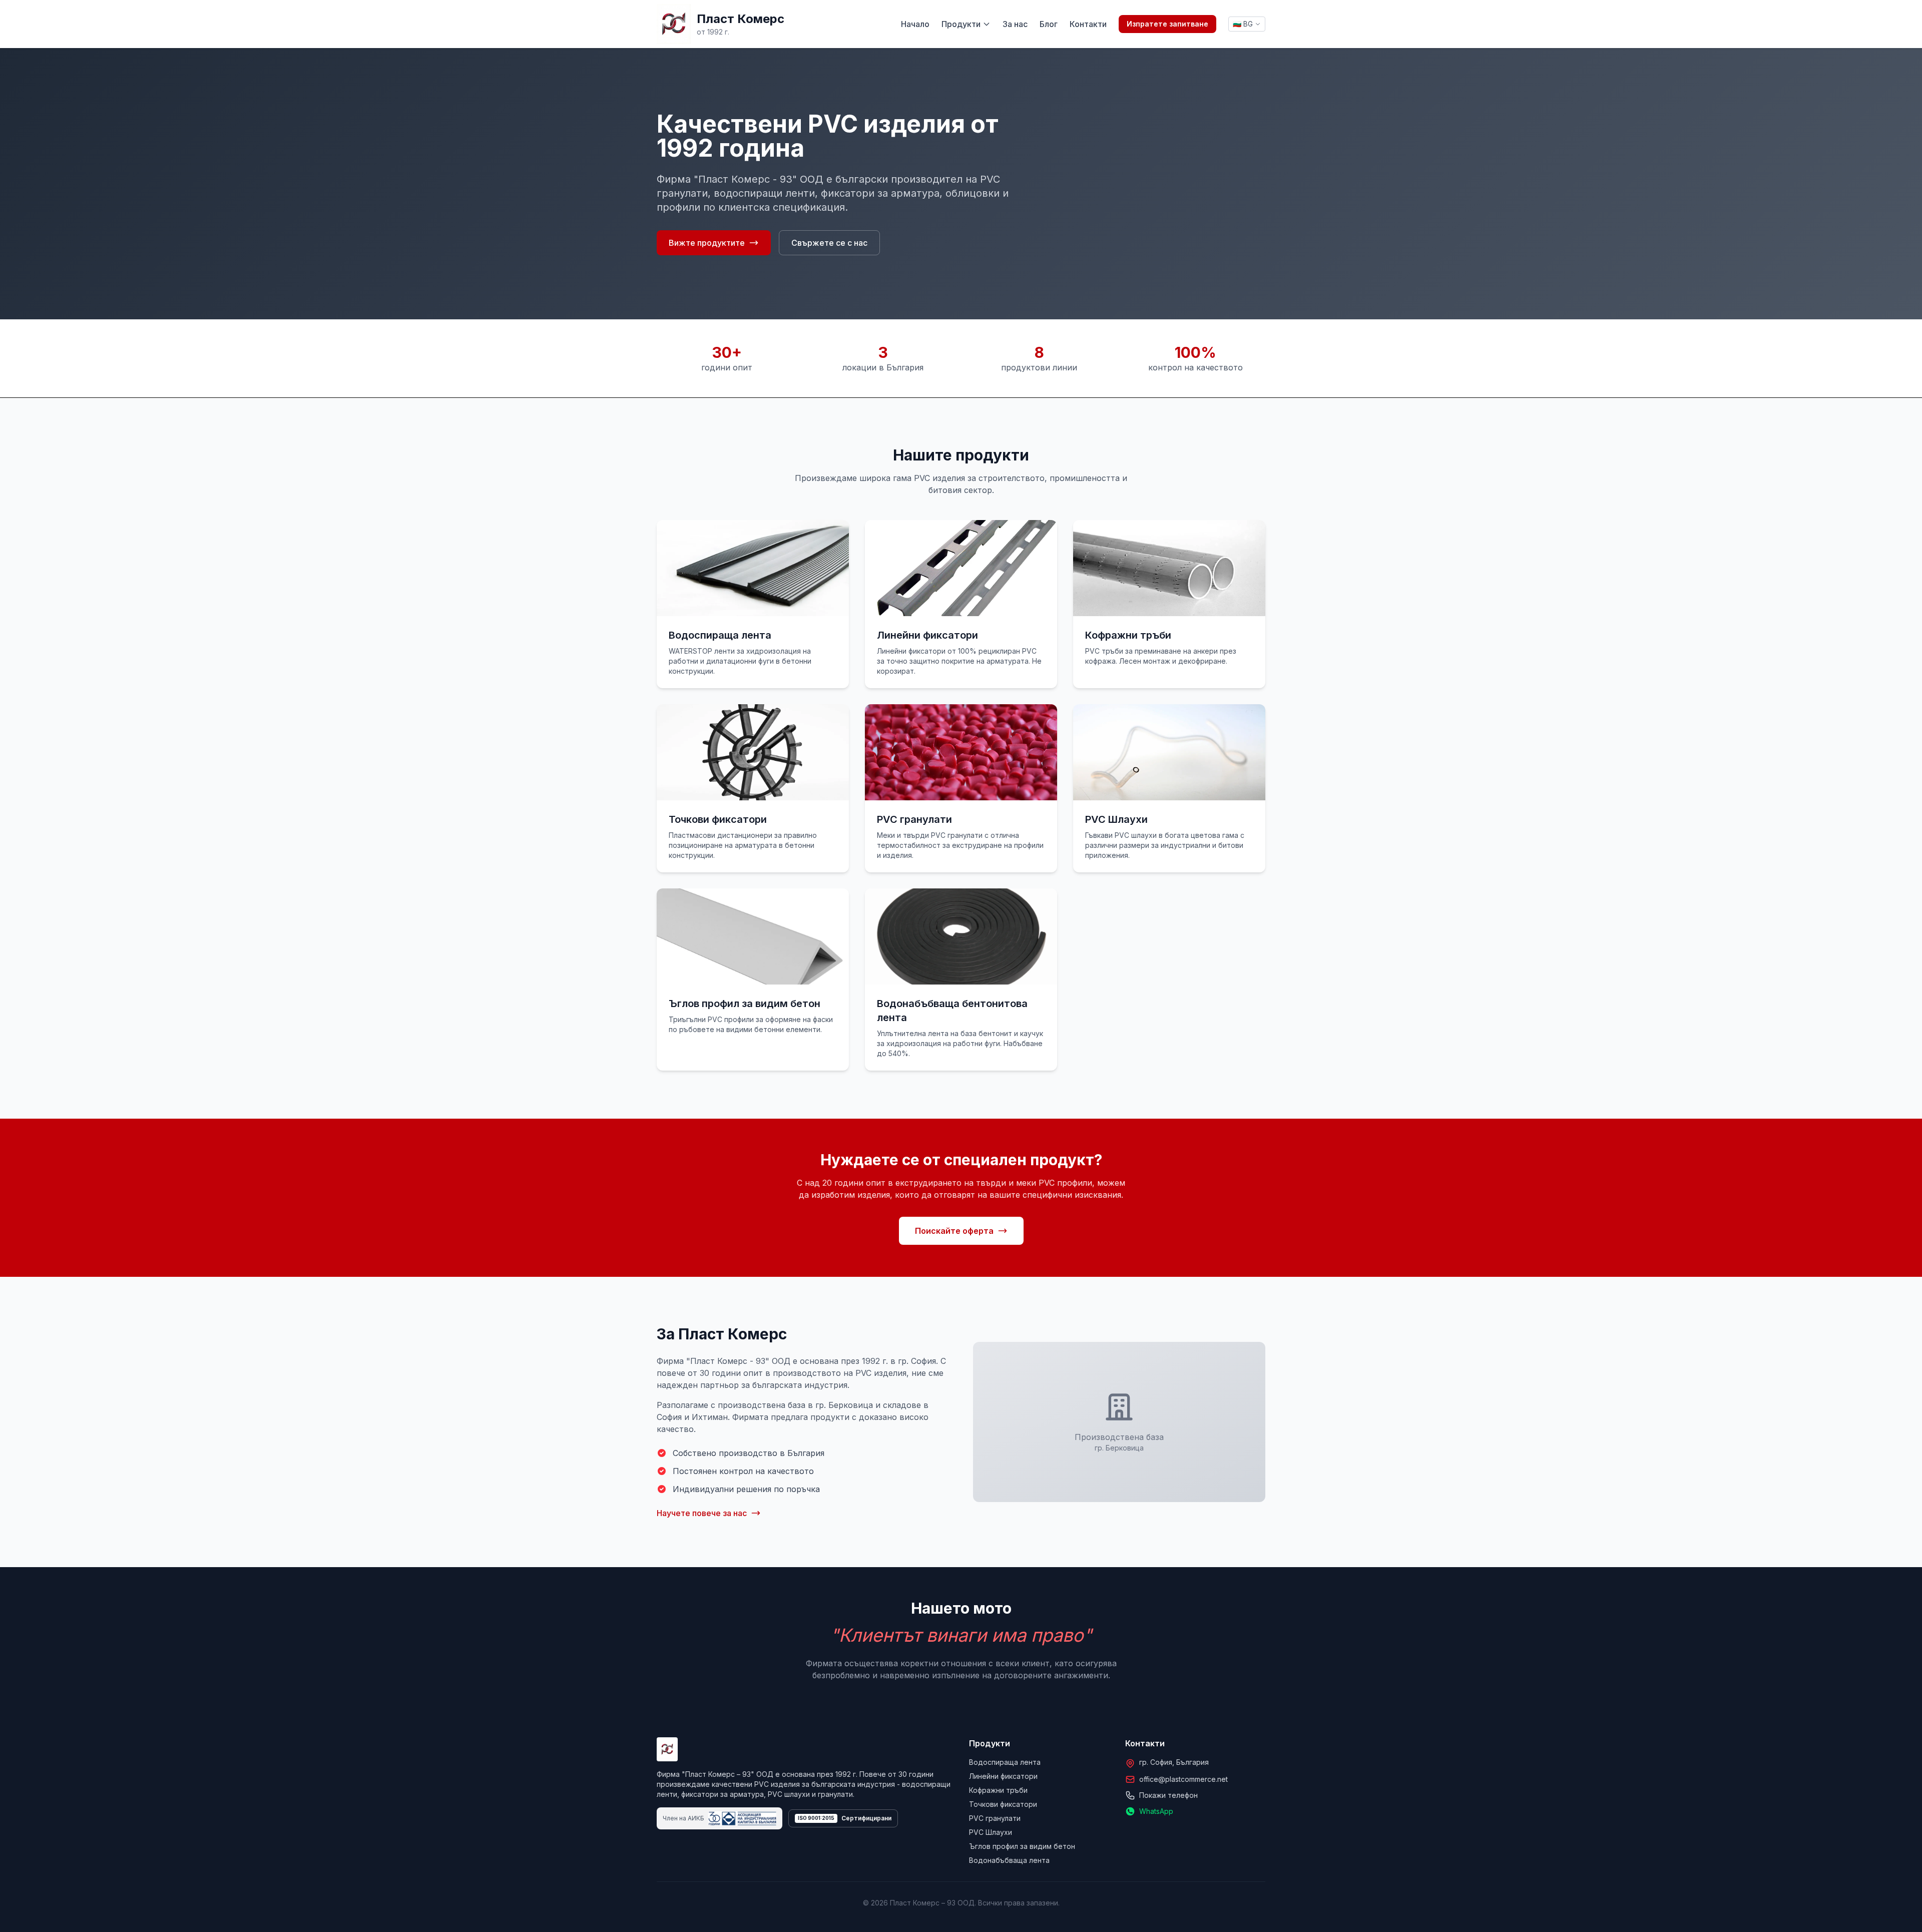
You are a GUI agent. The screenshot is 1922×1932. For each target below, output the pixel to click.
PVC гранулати (995, 1818)
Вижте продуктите (707, 243)
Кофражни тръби (998, 1790)
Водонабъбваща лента (1009, 1860)
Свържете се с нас (829, 243)
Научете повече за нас (702, 1513)
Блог (1049, 24)
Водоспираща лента (1005, 1762)
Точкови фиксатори (1003, 1804)
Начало (915, 24)
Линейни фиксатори (1003, 1776)
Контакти (1088, 24)
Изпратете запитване (1167, 24)
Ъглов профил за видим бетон (1022, 1846)
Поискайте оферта (954, 1231)
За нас (1015, 24)
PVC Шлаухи (991, 1832)
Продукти (961, 24)
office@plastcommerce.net (1183, 1779)
